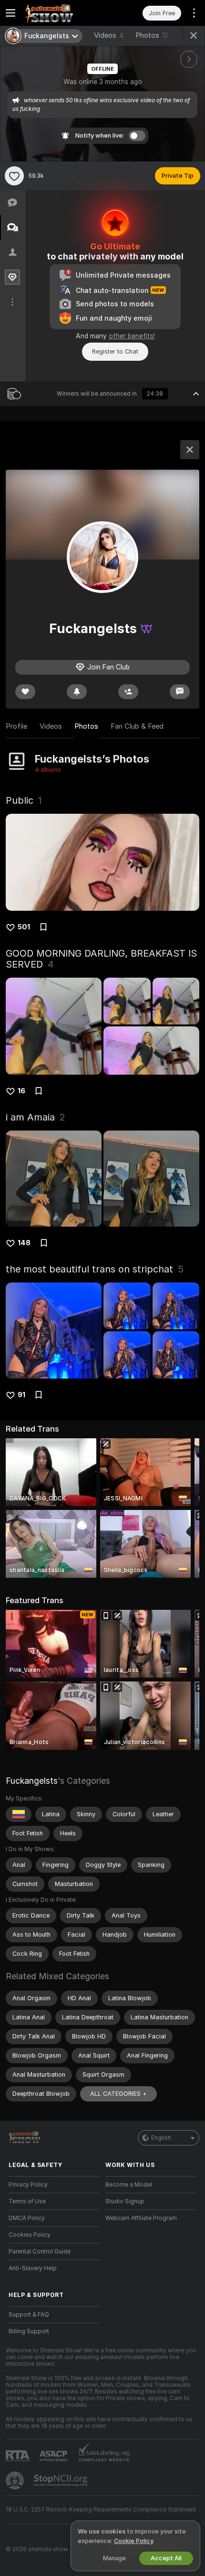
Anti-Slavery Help (33, 2268)
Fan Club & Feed (137, 726)
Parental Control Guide (40, 2252)
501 (24, 927)
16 (21, 1091)
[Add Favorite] (14, 176)
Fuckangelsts (32, 1781)
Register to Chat (115, 351)
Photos (152, 35)
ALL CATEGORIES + (118, 2094)
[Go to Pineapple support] (16, 2480)
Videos (109, 35)
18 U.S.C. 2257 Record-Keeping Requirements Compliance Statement (101, 2510)
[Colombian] (19, 1814)
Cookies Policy (30, 2235)
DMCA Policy (27, 2218)
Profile (16, 726)
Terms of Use (27, 2201)
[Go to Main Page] (62, 13)
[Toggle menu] (10, 13)
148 (24, 1243)
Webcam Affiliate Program (141, 2218)
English (161, 2138)
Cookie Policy (133, 2541)
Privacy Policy (28, 2185)
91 (21, 1395)
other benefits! (132, 336)
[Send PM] (180, 692)
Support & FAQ (29, 2315)
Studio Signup (125, 2201)
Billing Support (29, 2331)
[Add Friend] (128, 692)
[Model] (190, 450)
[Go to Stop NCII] (61, 2480)
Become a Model (129, 2185)
